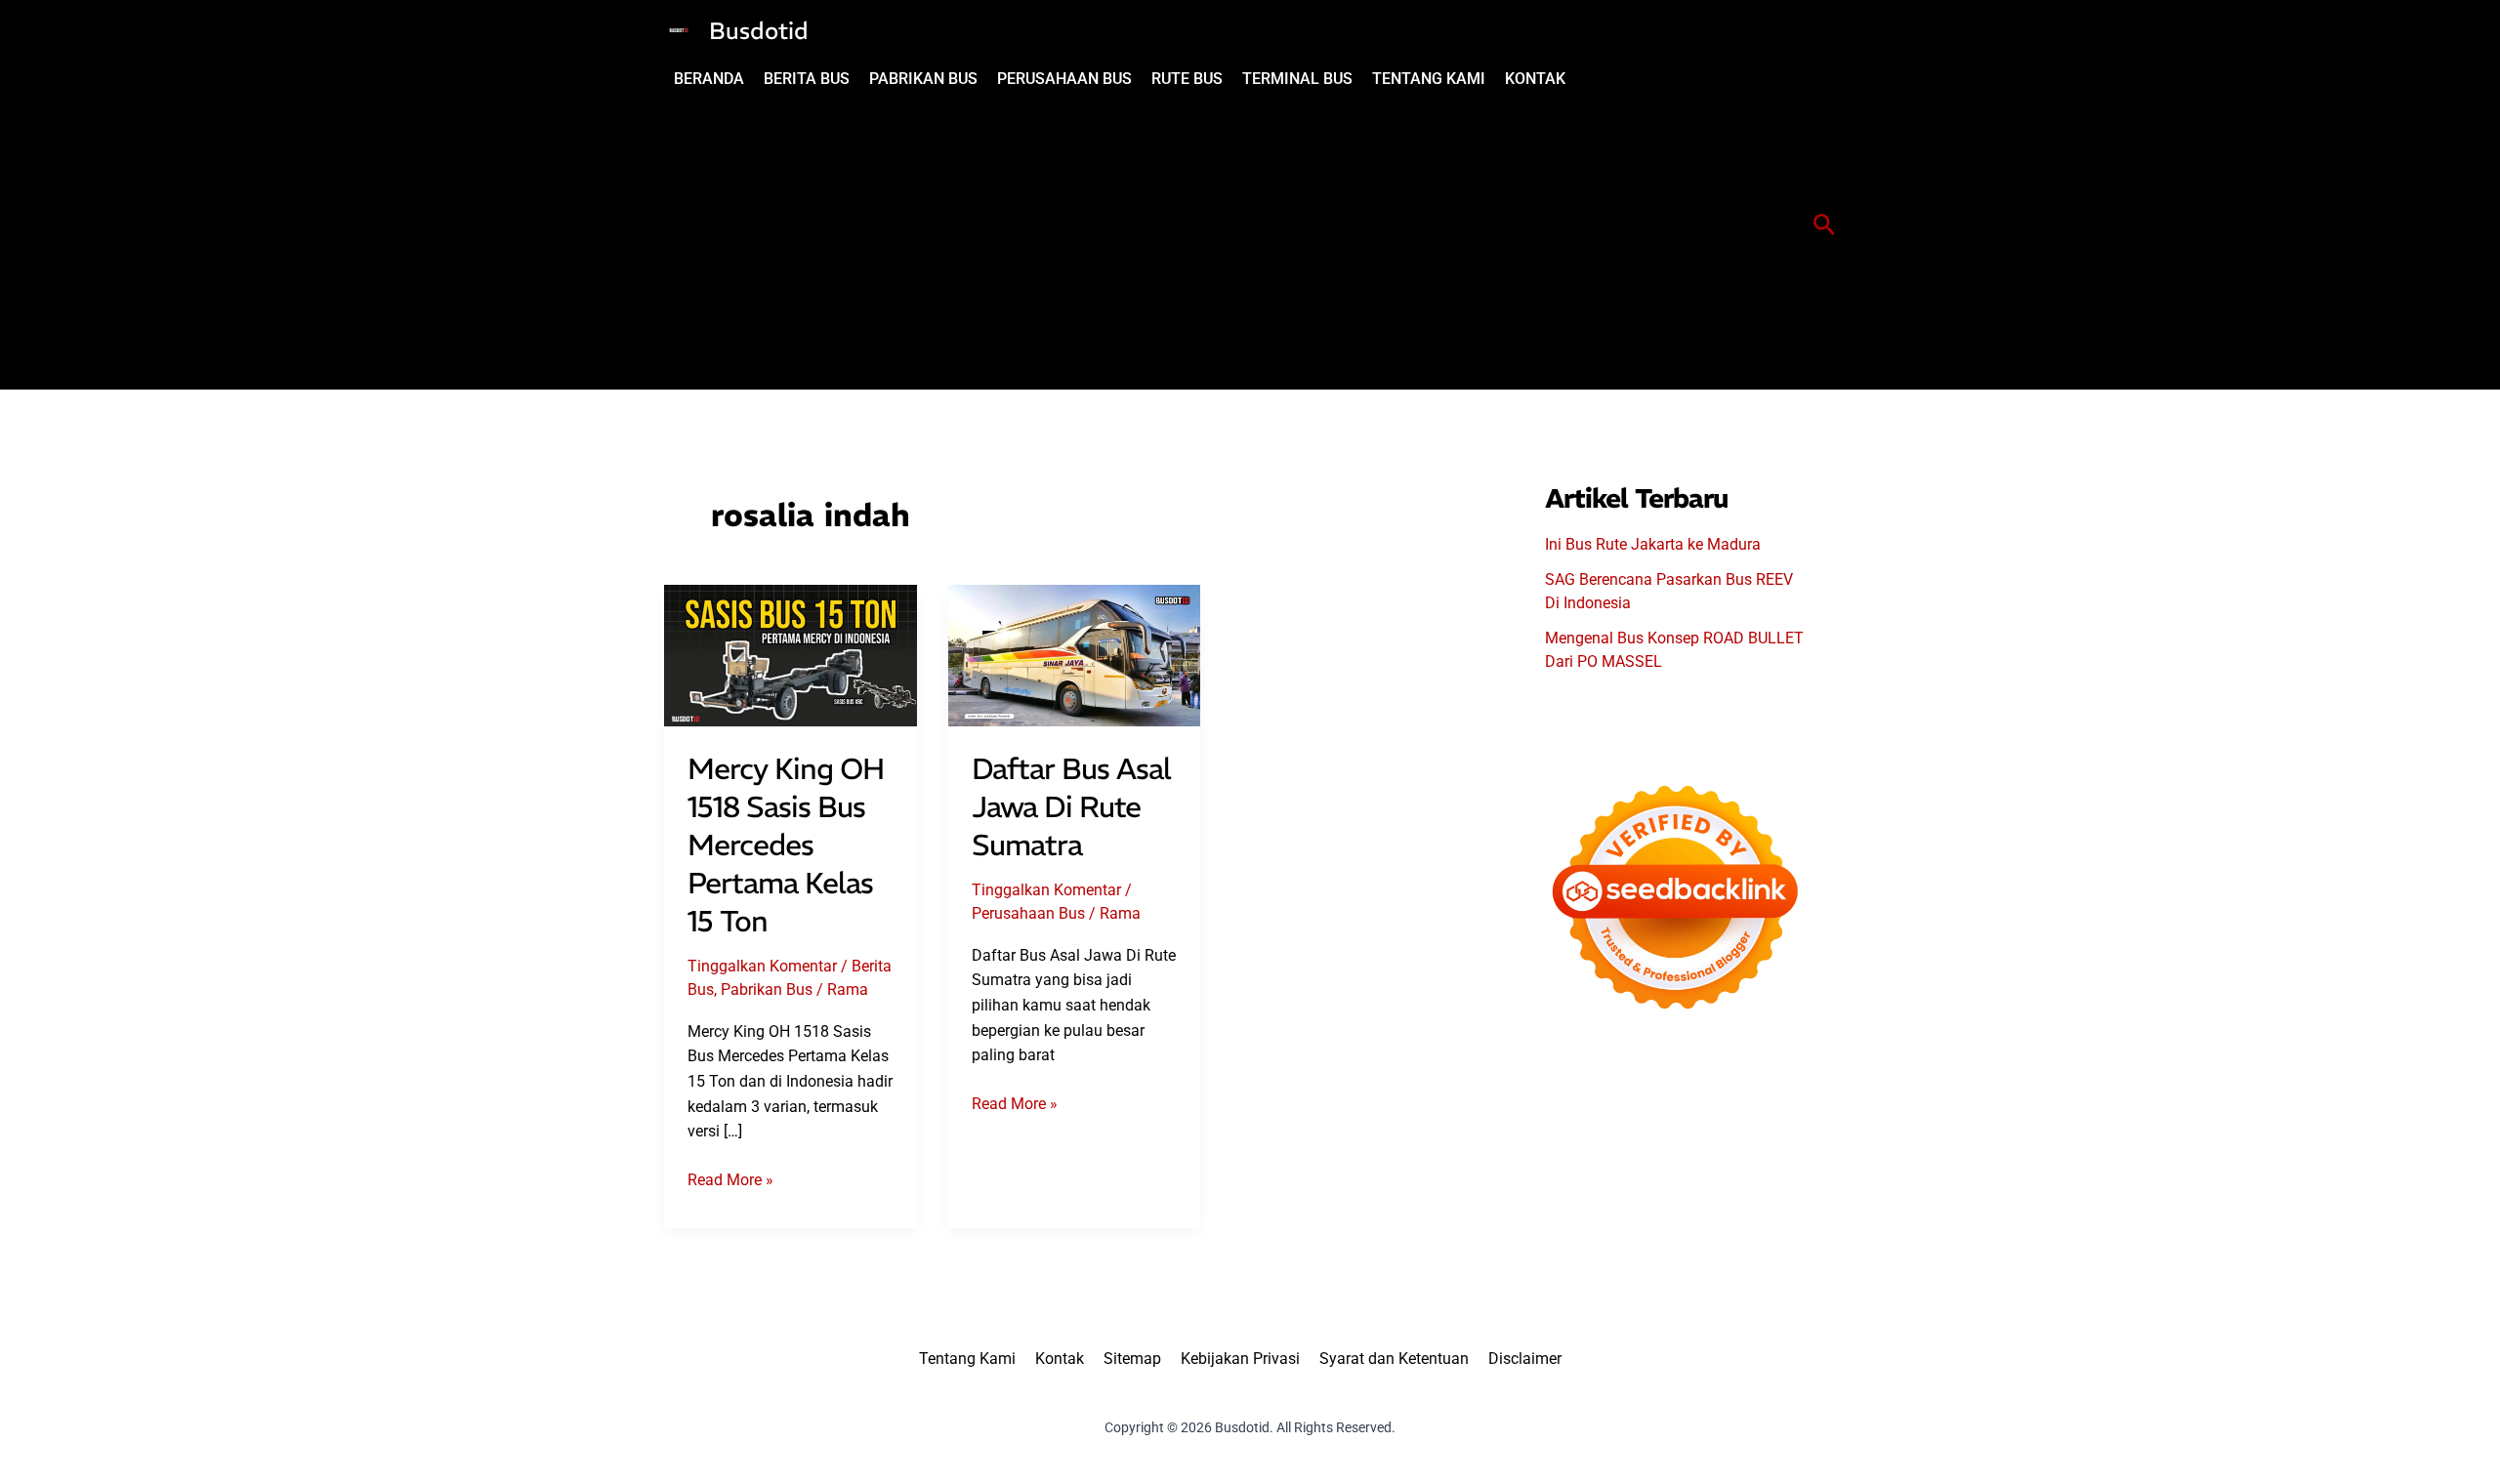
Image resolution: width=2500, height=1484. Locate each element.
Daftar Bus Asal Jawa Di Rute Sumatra (1071, 807)
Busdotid (759, 30)
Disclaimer (1525, 1359)
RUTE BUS (1187, 79)
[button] (1825, 226)
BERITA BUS (807, 79)
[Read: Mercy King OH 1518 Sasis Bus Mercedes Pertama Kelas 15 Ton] (791, 655)
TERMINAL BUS (1297, 79)
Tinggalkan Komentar (762, 966)
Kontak (1060, 1359)
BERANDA (709, 79)
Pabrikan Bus (767, 989)
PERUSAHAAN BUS (1064, 79)
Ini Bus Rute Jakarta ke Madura (1653, 544)
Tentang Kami (967, 1359)
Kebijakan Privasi (1240, 1359)
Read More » (730, 1181)
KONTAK (1535, 79)
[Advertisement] (1120, 243)
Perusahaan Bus (1028, 913)
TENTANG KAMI (1429, 79)
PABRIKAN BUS (923, 79)
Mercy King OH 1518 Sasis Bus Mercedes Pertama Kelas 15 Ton (786, 845)
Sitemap (1132, 1359)
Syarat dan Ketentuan (1394, 1359)
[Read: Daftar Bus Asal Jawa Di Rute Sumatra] (1075, 655)
